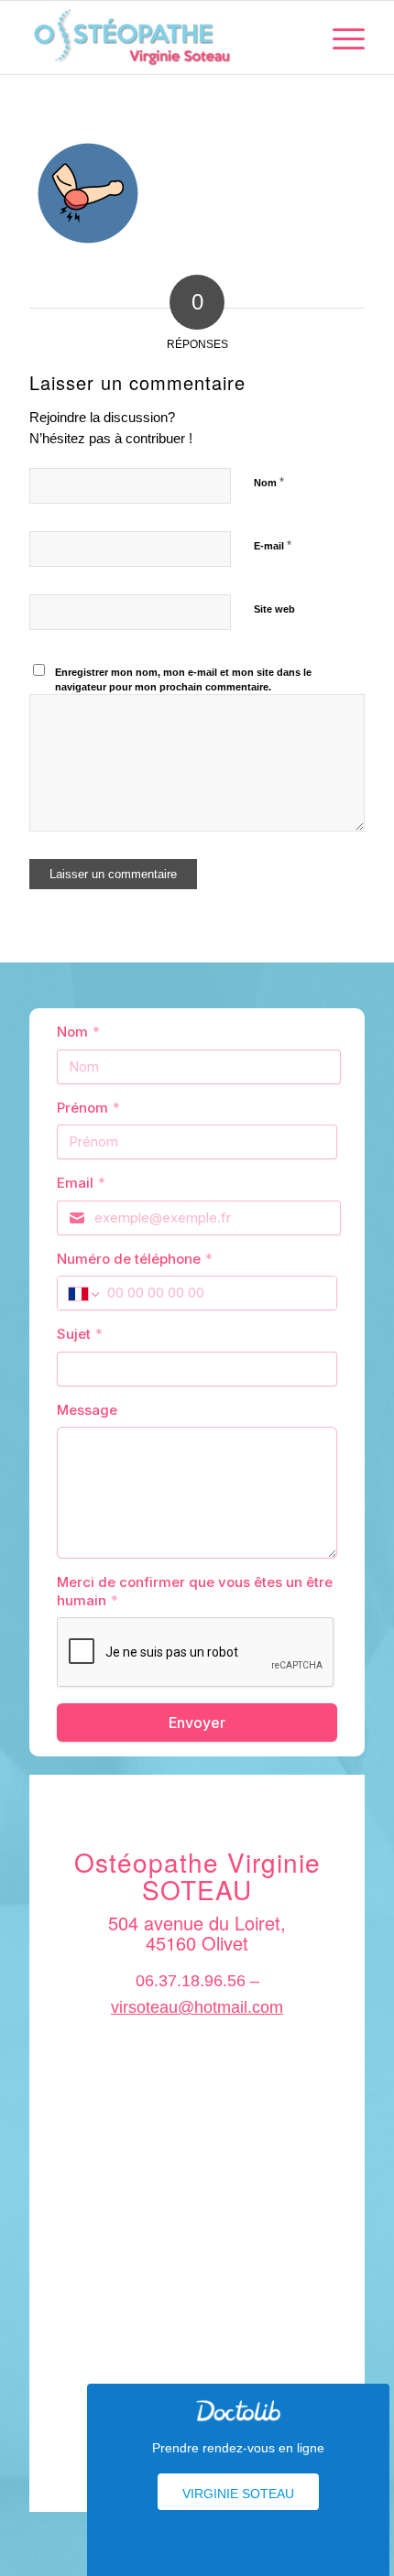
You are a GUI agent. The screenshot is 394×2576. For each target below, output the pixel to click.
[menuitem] (339, 38)
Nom (269, 482)
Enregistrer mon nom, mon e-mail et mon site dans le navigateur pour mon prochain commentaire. (183, 680)
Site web (274, 609)
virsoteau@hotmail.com (197, 2007)
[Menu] (339, 38)
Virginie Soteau (238, 2494)
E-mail (273, 545)
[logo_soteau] (163, 38)
